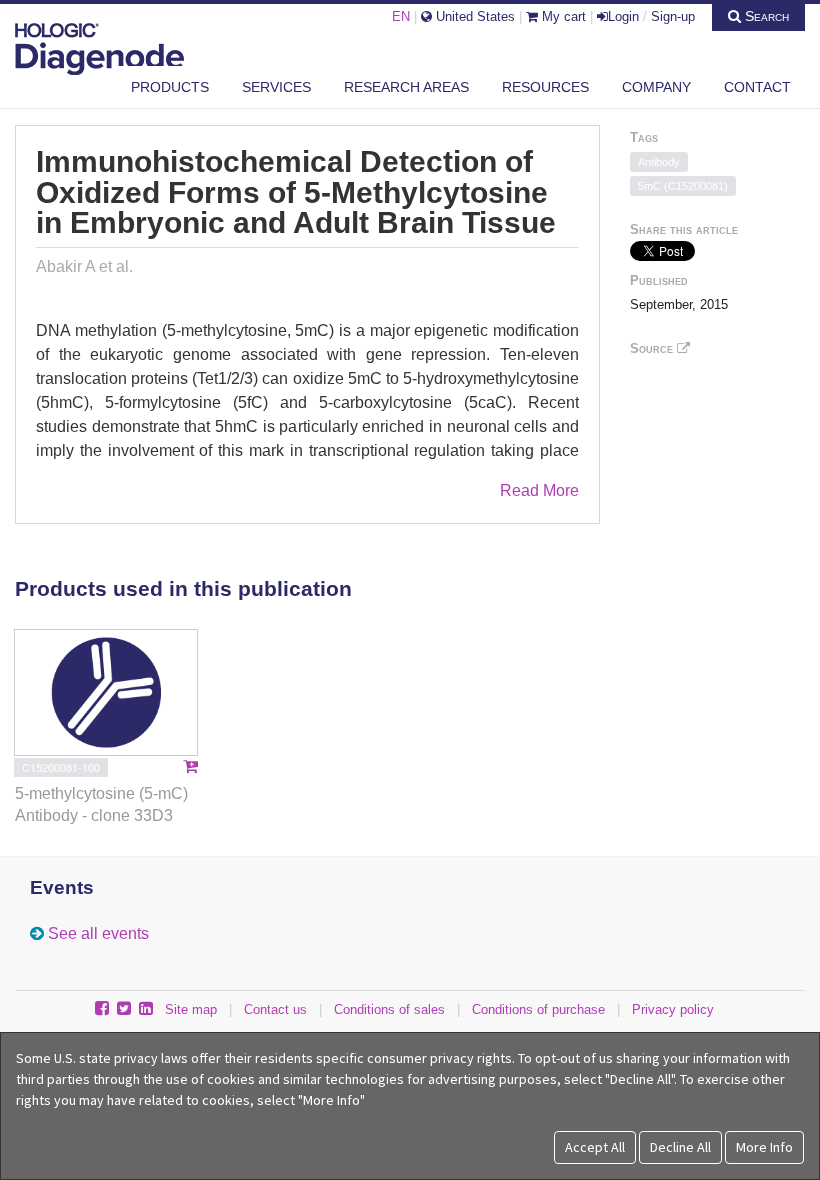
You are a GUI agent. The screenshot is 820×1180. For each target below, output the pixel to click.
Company (656, 87)
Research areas (406, 87)
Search (765, 16)
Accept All (595, 1147)
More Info (764, 1147)
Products (170, 87)
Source (653, 348)
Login (623, 16)
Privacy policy (673, 1009)
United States (473, 16)
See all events (98, 933)
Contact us (275, 1009)
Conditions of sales (389, 1009)
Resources (545, 87)
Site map (191, 1009)
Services (276, 87)
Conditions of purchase (538, 1009)
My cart (562, 16)
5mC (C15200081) (683, 186)
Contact (757, 87)
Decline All (680, 1147)
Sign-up (673, 16)
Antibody (659, 162)
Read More (539, 490)
